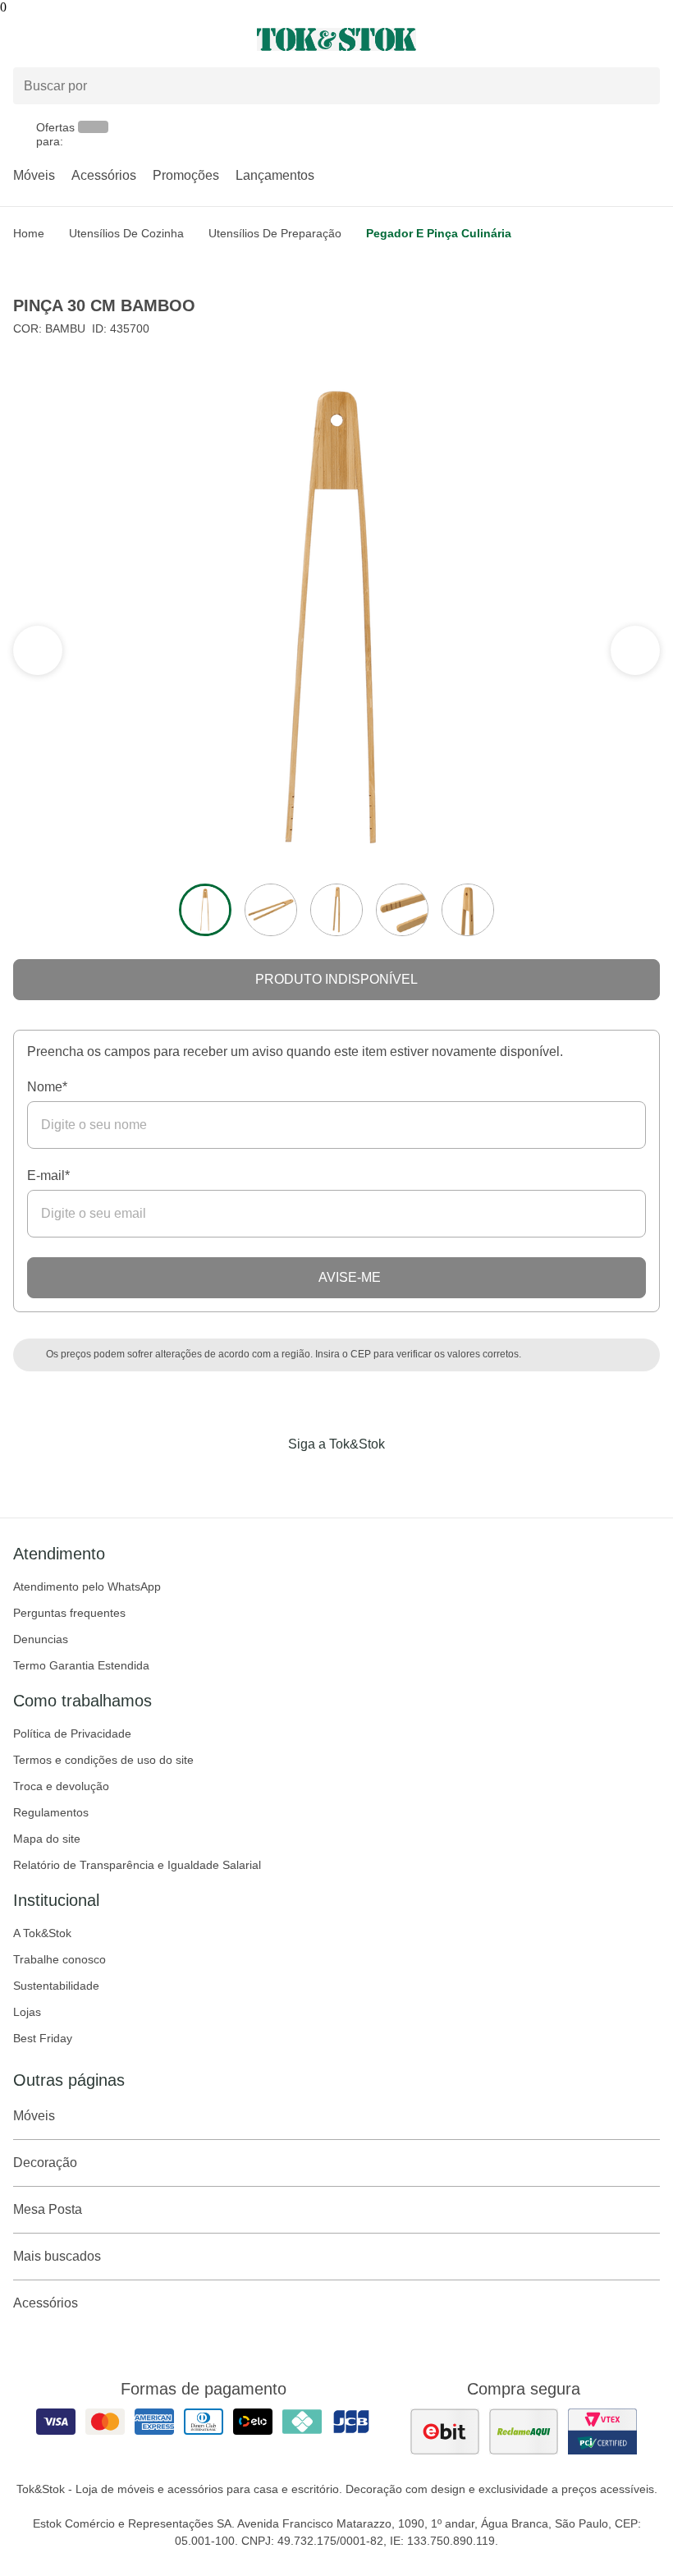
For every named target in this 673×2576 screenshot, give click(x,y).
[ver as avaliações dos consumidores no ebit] (445, 2431)
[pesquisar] (640, 85)
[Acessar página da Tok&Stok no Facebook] (268, 1478)
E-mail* (48, 1176)
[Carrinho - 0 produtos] (650, 39)
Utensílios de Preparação (275, 233)
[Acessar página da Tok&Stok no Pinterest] (359, 1478)
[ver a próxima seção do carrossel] (38, 650)
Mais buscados (57, 2256)
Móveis (34, 175)
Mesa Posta (48, 2209)
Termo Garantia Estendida (81, 1665)
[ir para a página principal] (336, 39)
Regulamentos (51, 1812)
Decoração (45, 2163)
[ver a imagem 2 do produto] (271, 910)
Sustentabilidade (56, 1986)
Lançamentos (275, 175)
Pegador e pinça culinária (439, 233)
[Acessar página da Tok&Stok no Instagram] (314, 1478)
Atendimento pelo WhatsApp (87, 1586)
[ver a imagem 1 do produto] (205, 910)
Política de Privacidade (72, 1733)
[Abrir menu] (112, 39)
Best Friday (43, 2038)
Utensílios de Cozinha (126, 233)
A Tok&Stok (42, 1933)
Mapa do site (47, 1839)
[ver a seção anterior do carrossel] (635, 650)
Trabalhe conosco (60, 1959)
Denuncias (41, 1639)
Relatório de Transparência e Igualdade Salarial (137, 1865)
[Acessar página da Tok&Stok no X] (405, 1478)
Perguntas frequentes (69, 1613)
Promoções (186, 175)
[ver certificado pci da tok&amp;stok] (602, 2431)
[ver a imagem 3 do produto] (336, 910)
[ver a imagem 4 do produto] (402, 910)
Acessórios (104, 175)
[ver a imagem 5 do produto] (468, 910)
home (29, 233)
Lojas (27, 2012)
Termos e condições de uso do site (103, 1760)
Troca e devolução (61, 1786)
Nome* (47, 1087)
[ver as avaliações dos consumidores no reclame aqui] (524, 2431)
